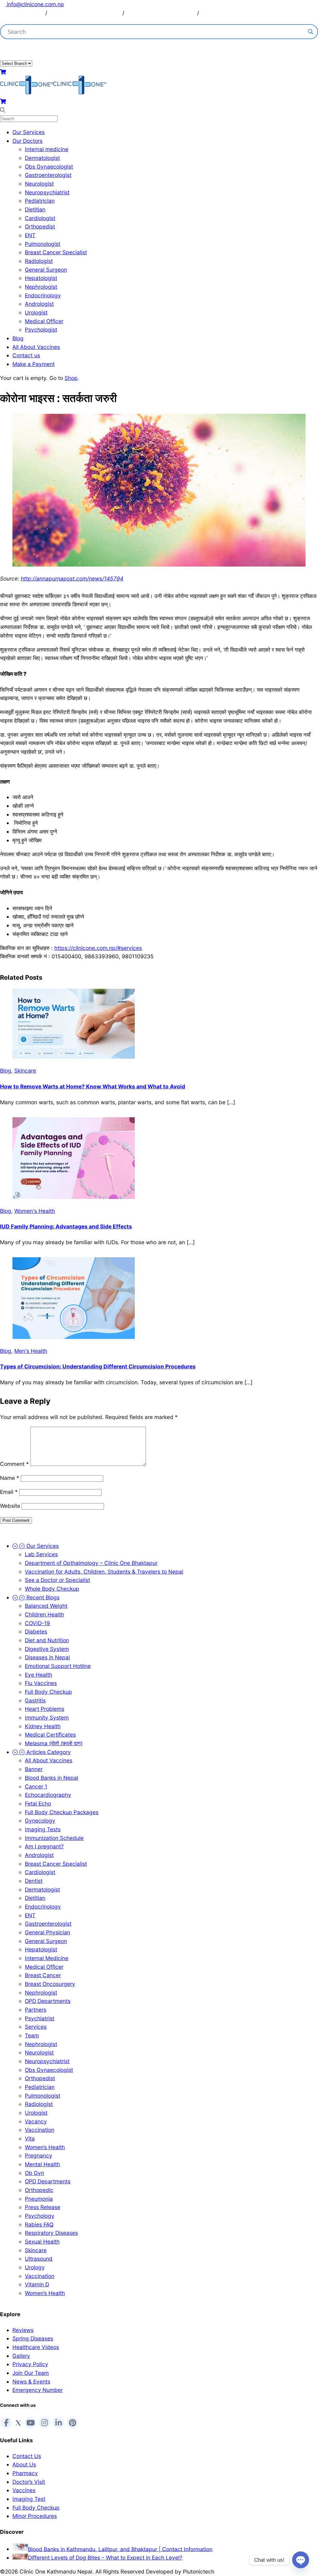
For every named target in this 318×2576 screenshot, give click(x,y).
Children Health (44, 1614)
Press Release (43, 2207)
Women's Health (35, 1211)
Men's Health (31, 1351)
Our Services (29, 132)
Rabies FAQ (39, 2224)
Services (36, 2027)
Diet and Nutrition (47, 1640)
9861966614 (82, 49)
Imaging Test (29, 2499)
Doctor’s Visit (29, 2482)
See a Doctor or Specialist (57, 1580)
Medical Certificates (50, 1735)
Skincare (25, 1071)
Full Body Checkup (48, 1692)
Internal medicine (47, 149)
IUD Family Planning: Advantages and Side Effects (66, 1226)
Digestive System (47, 1649)
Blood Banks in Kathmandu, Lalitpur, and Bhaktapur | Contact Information (120, 2549)
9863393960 (66, 13)
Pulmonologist (43, 244)
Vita (30, 2138)
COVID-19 (37, 1623)
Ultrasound (39, 2259)
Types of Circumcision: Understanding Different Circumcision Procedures (98, 1366)
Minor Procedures (35, 2516)
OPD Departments (48, 2001)
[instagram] (44, 2423)
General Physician (48, 1932)
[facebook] (6, 2423)
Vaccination (40, 2130)
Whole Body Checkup (52, 1589)
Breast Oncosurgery (50, 1984)
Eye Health (39, 1675)
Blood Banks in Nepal (52, 1778)
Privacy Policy (30, 2364)
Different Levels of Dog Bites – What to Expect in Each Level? (105, 2558)
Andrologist (39, 304)
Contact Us (27, 2456)
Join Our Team (31, 2373)
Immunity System (47, 1717)
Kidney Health (43, 1726)
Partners (36, 2010)
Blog (18, 338)
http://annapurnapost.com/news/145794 (72, 578)
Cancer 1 (36, 1786)
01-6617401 (106, 13)
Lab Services (41, 1554)
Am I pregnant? (44, 1846)
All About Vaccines (36, 347)
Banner (34, 1769)
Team (32, 2035)
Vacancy (36, 2121)
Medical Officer (44, 321)
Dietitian (35, 209)
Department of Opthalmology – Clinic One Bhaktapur (91, 1563)
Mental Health (42, 2164)
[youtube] (30, 2423)
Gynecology (40, 1821)
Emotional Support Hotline (58, 1666)
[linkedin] (58, 2423)
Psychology (40, 2216)
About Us (24, 2464)
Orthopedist (40, 226)
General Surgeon (46, 270)
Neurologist (39, 184)
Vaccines (24, 2490)
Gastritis (35, 1700)
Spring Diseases (33, 2338)
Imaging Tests (43, 1829)
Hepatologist (41, 278)
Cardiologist (40, 218)
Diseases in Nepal (47, 1657)
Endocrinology (43, 295)
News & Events (31, 2382)
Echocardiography (48, 1795)
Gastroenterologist (48, 175)
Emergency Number (38, 2390)
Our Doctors (27, 141)
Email (9, 1492)
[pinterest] (72, 2423)
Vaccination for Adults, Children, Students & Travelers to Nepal (104, 1572)
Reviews (23, 2330)
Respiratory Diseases (51, 2233)
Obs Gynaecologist (49, 167)
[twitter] (18, 2422)
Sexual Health (42, 2242)
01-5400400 (25, 13)
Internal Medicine (47, 1958)
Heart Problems (45, 1709)
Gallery (21, 2356)
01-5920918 (180, 13)
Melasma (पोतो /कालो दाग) (54, 1743)
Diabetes (36, 1631)
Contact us (26, 355)
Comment (14, 1464)
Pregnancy (39, 2156)
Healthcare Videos (36, 2347)
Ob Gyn (34, 2173)
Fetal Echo (38, 1803)
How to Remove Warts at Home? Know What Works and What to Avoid (93, 1086)
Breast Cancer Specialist (56, 252)
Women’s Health (45, 2147)
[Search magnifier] (311, 32)
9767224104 (217, 13)
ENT (30, 235)
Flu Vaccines (41, 1683)
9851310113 (141, 13)
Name (10, 1478)
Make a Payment (34, 364)
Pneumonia (39, 2199)
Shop (71, 378)
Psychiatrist (40, 2018)
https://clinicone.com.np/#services (98, 948)
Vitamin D (37, 2284)
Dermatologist (42, 158)
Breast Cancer (43, 1975)
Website (10, 1506)
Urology (35, 2267)
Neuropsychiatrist (47, 192)
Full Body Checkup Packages (62, 1812)
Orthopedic (39, 2190)
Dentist (34, 1881)
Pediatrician (40, 201)
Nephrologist (41, 287)
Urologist (36, 312)
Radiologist (39, 261)
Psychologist (41, 330)
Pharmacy (25, 2473)
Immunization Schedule (54, 1838)
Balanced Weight (46, 1606)
